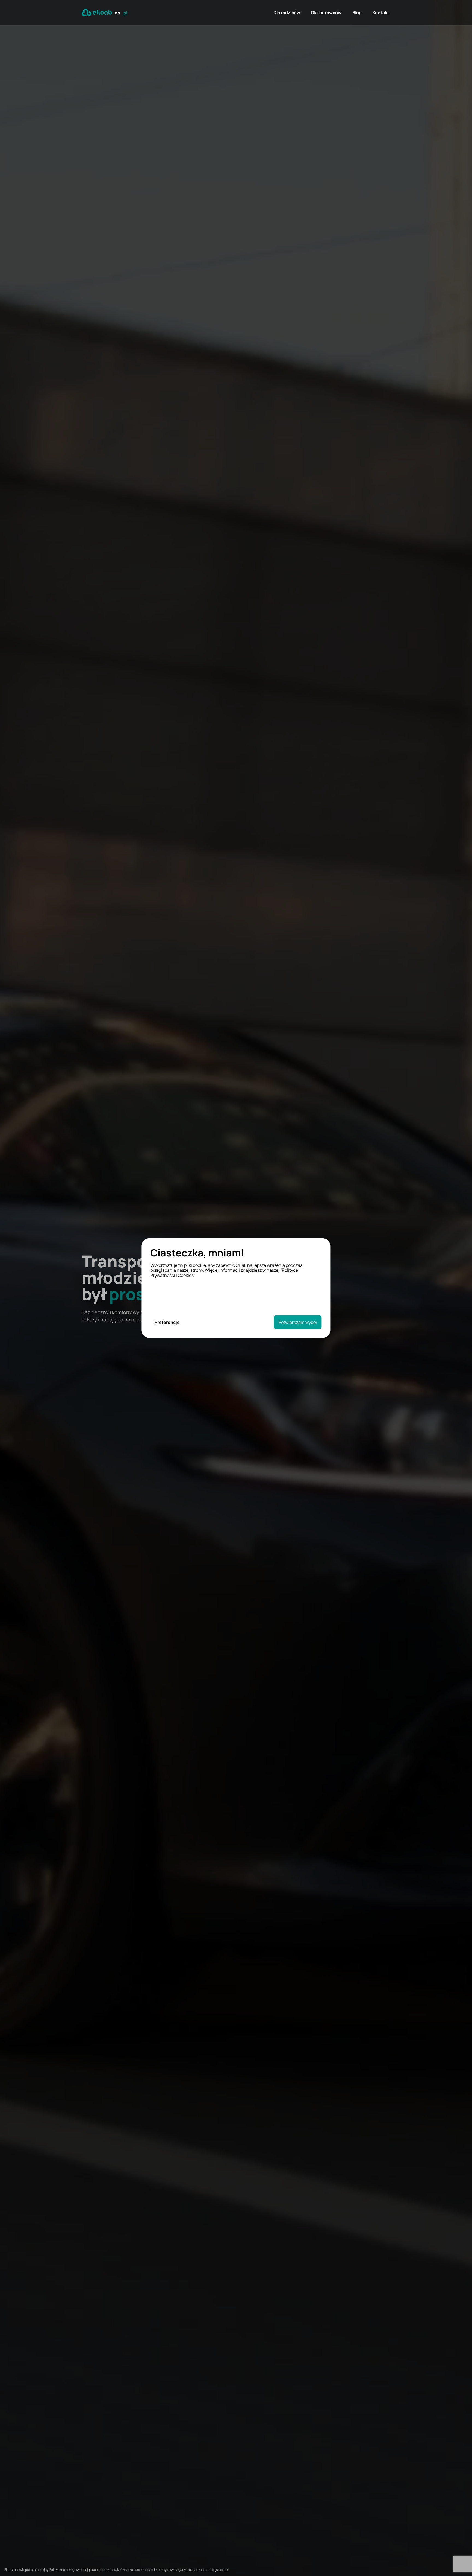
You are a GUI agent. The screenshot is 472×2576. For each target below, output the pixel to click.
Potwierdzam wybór (298, 1322)
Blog (357, 13)
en (117, 13)
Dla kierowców (326, 13)
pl (125, 13)
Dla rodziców (287, 13)
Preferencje (167, 1322)
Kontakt (381, 13)
